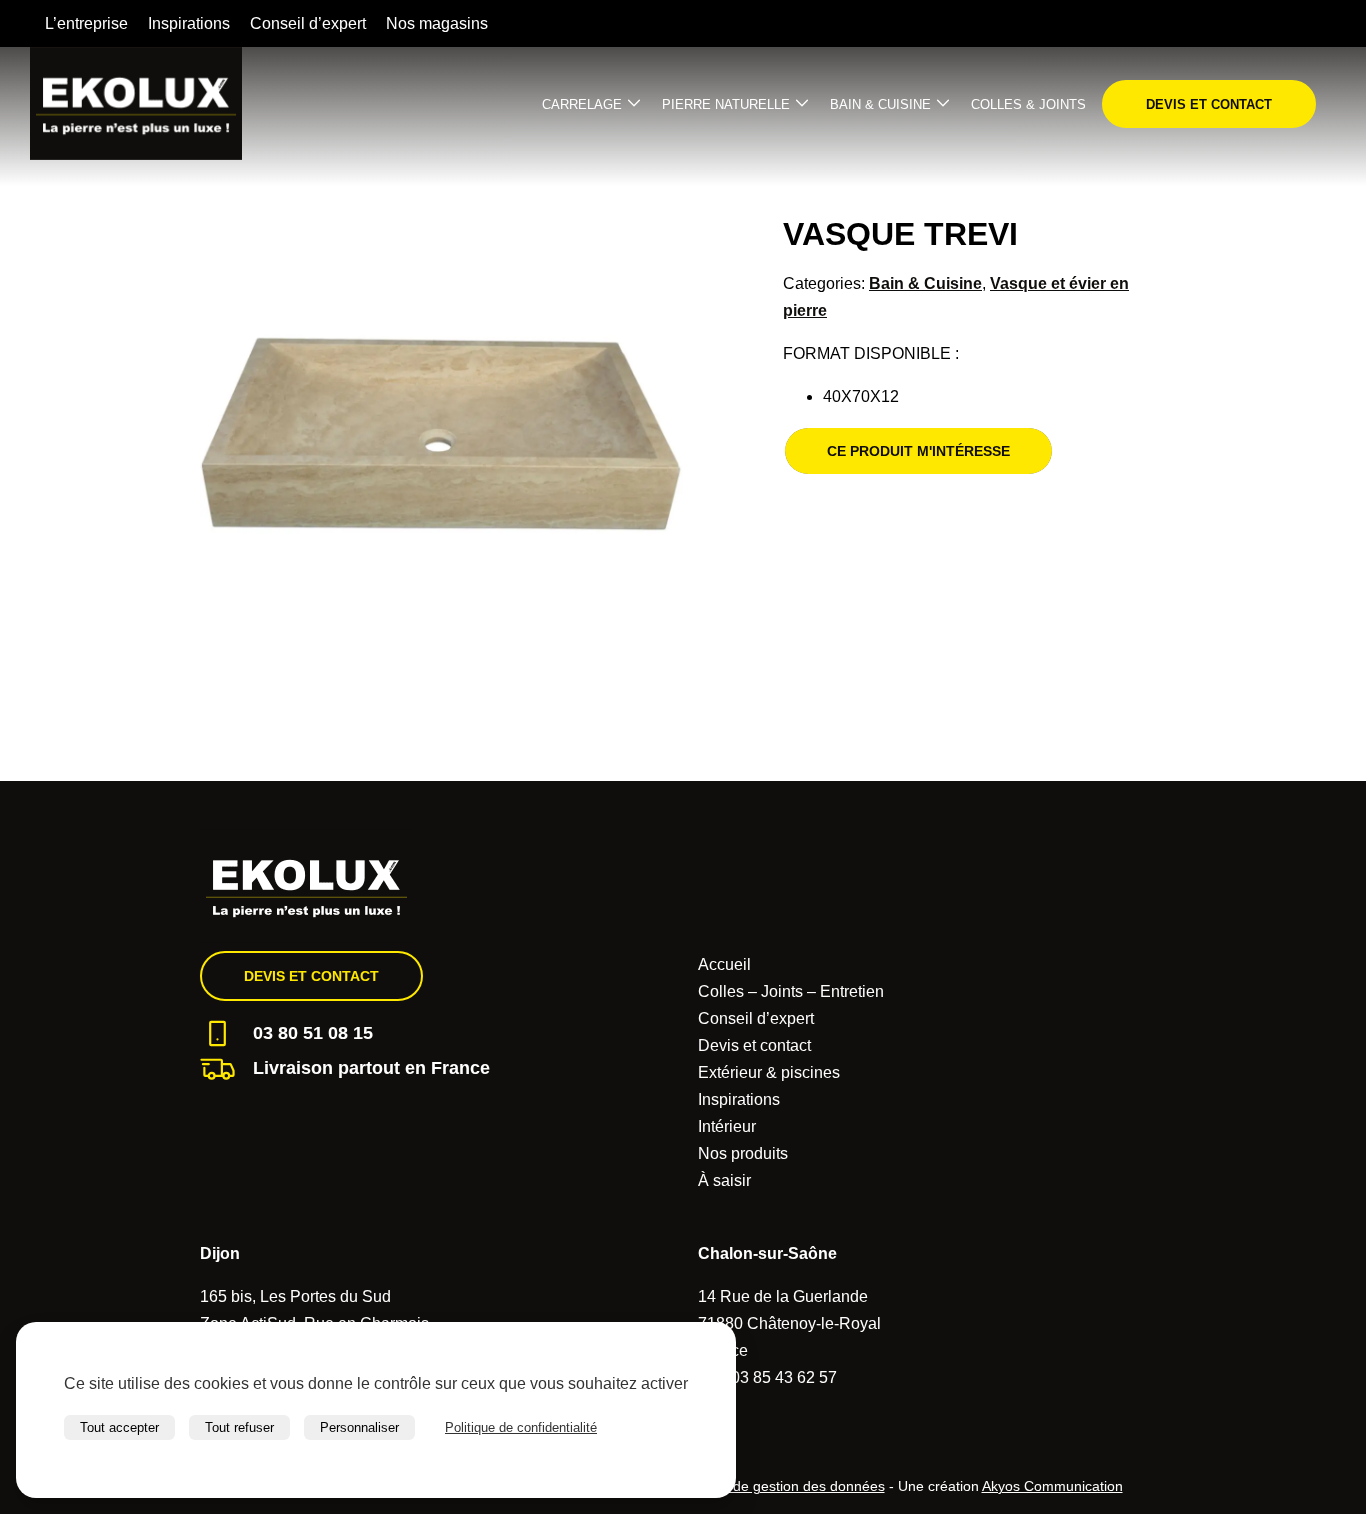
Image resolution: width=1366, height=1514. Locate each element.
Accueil (724, 964)
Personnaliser (359, 1427)
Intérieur (727, 1126)
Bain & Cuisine (880, 104)
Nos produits (743, 1153)
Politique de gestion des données (780, 1486)
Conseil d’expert (308, 23)
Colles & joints (1028, 104)
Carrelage (582, 104)
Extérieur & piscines (769, 1072)
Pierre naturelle (726, 104)
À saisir (724, 1180)
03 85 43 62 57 (784, 1377)
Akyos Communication (1052, 1486)
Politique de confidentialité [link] (521, 1427)
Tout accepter (119, 1427)
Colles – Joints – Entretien (791, 991)
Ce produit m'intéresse (918, 451)
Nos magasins (437, 23)
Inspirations (189, 23)
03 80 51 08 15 (313, 1033)
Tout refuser (239, 1427)
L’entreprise (86, 23)
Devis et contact (1209, 104)
